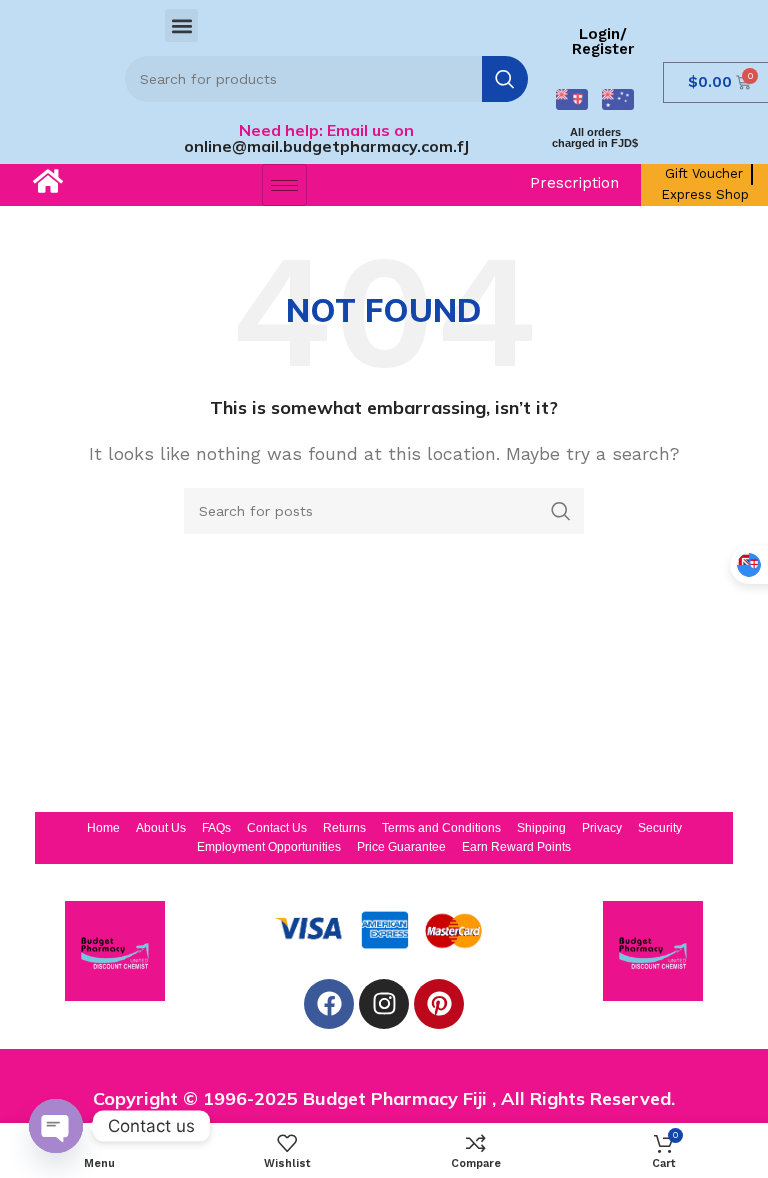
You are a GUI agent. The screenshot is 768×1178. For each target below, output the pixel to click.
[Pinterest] (439, 1004)
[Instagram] (384, 1004)
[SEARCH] (505, 79)
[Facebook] (329, 1004)
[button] (181, 25)
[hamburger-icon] (284, 185)
